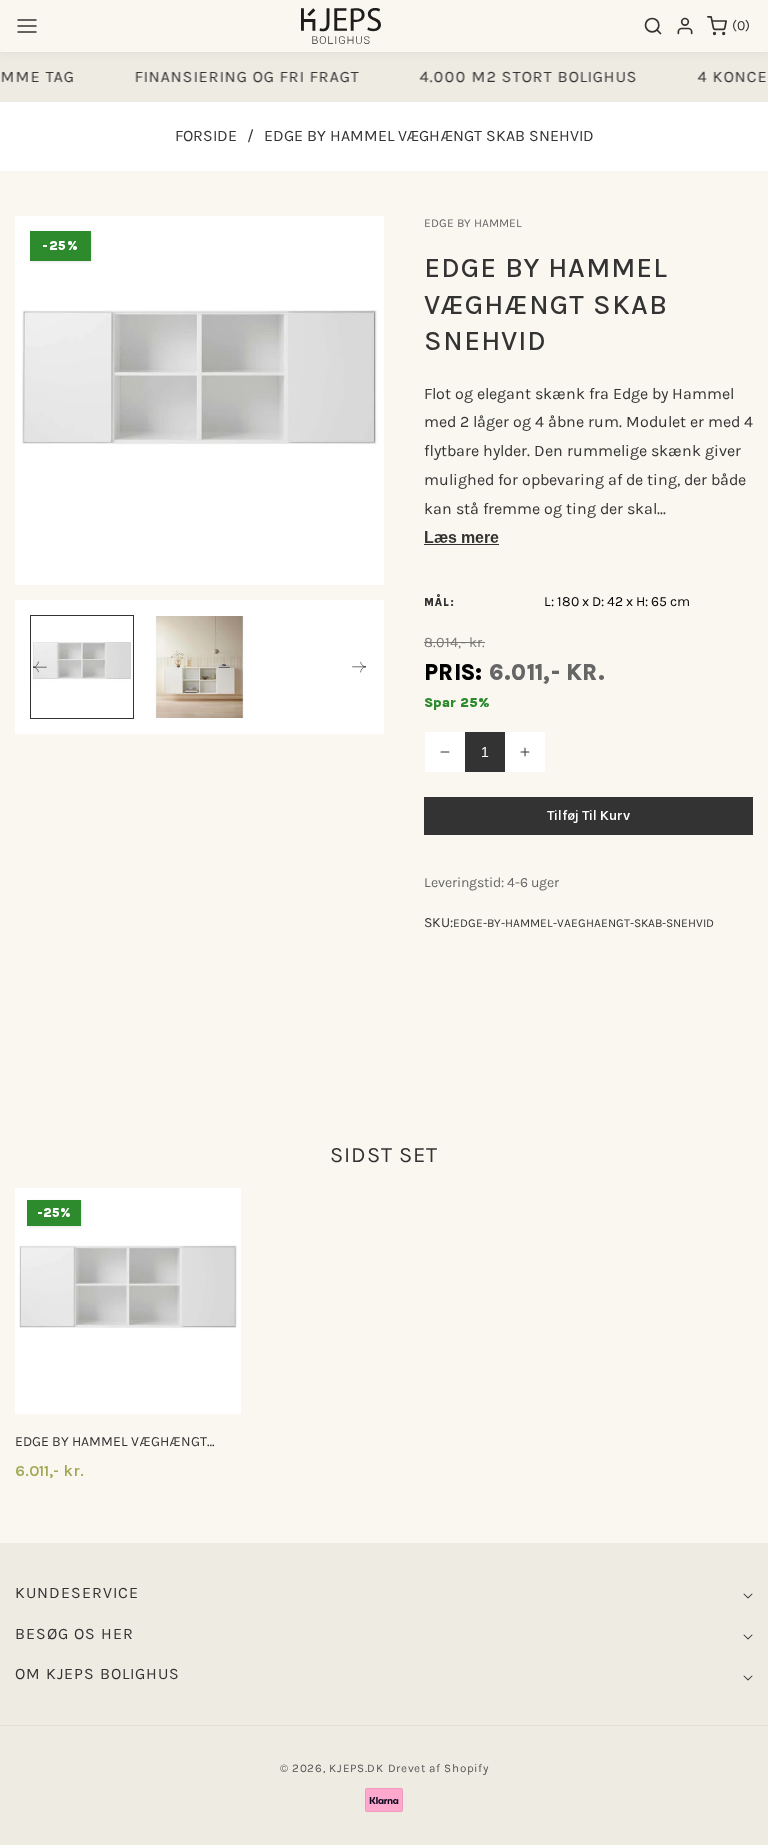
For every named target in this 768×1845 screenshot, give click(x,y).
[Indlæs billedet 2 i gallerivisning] (199, 667)
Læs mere (461, 537)
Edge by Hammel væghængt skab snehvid (111, 1442)
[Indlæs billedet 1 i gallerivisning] (82, 667)
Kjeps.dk (356, 1768)
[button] (27, 26)
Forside (206, 135)
